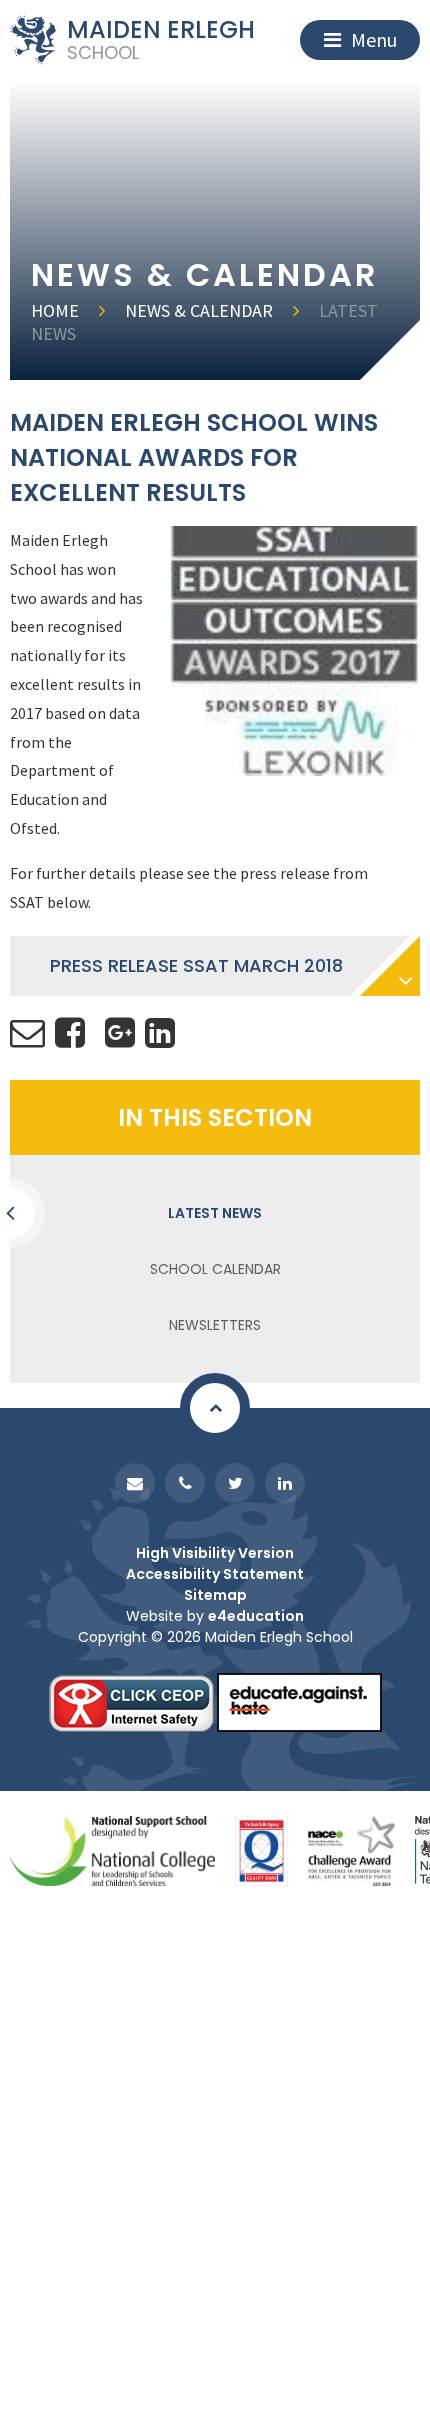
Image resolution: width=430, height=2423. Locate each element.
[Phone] (185, 1483)
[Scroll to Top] (215, 1408)
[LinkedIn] (285, 1483)
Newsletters (215, 1325)
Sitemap (215, 1595)
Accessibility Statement (215, 1574)
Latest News (215, 1213)
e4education (256, 1616)
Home (55, 310)
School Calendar (215, 1269)
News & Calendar (199, 310)
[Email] (135, 1483)
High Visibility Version (215, 1553)
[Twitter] (235, 1483)
